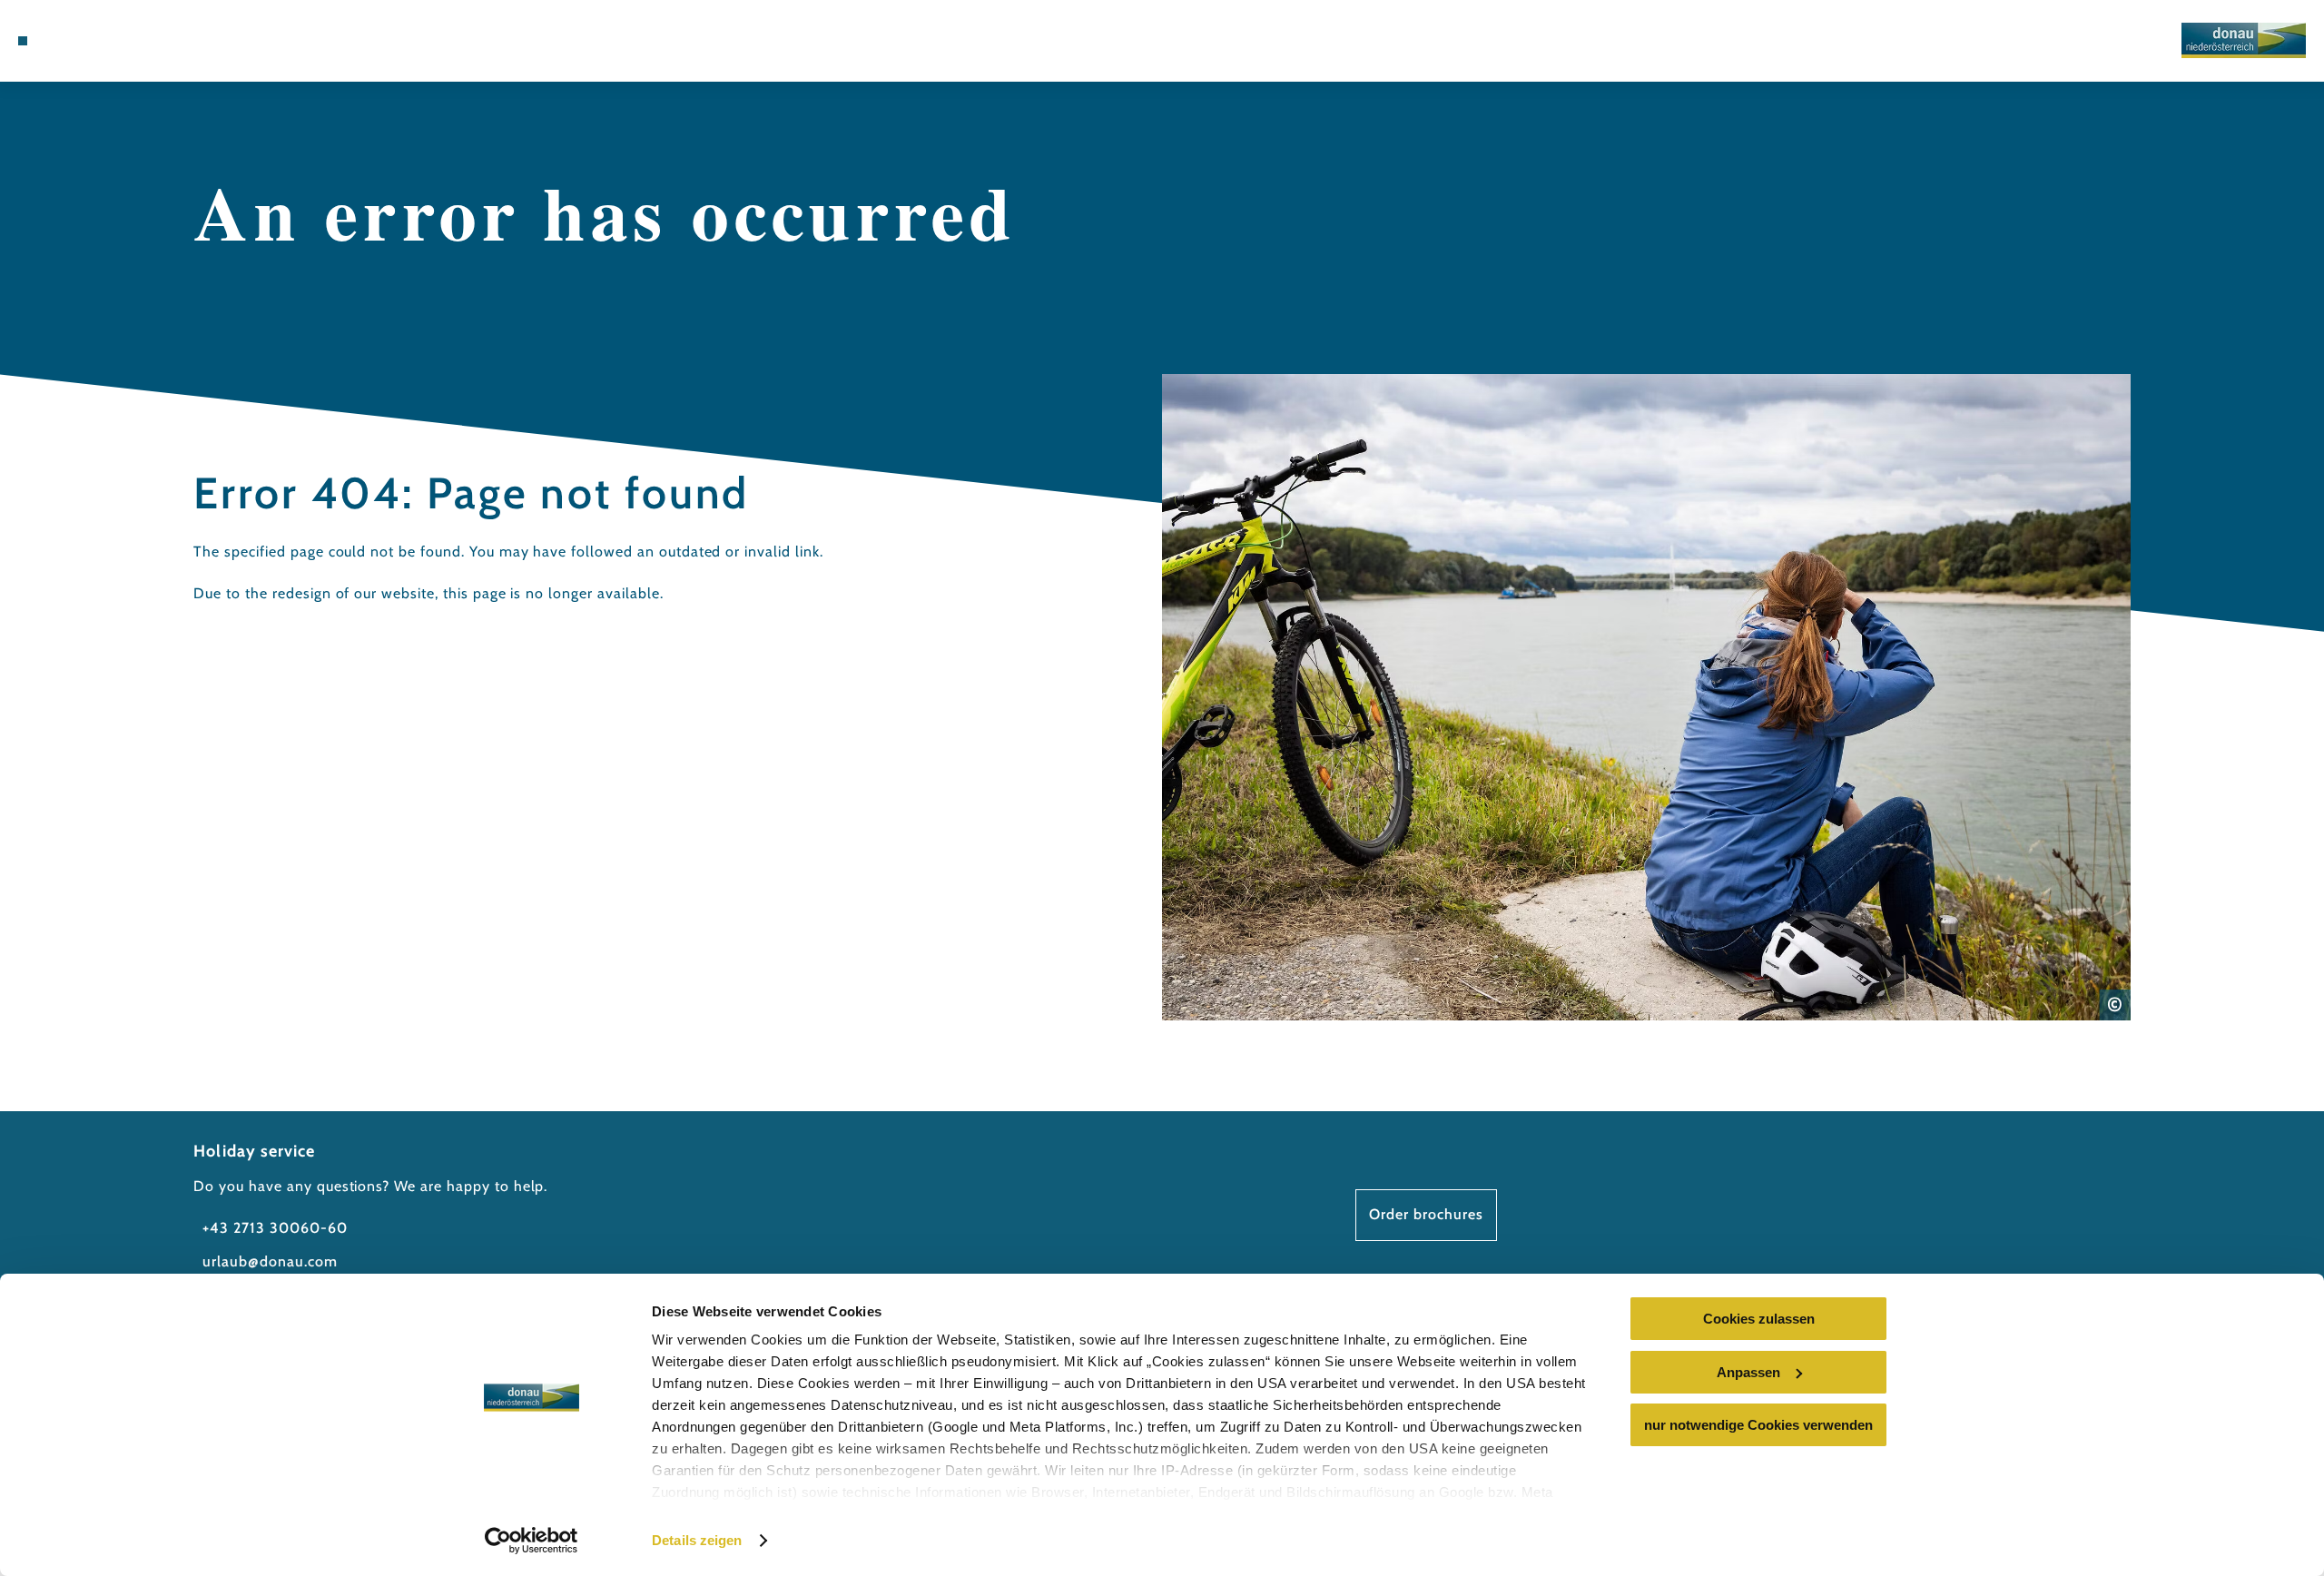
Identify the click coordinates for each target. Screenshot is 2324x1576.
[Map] (100, 41)
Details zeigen (697, 1540)
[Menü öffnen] (23, 41)
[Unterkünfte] (73, 41)
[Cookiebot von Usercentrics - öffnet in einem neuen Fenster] (532, 1541)
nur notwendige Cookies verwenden (1758, 1425)
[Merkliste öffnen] (127, 41)
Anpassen (1748, 1372)
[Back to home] (2244, 40)
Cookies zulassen (1759, 1319)
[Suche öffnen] (154, 41)
